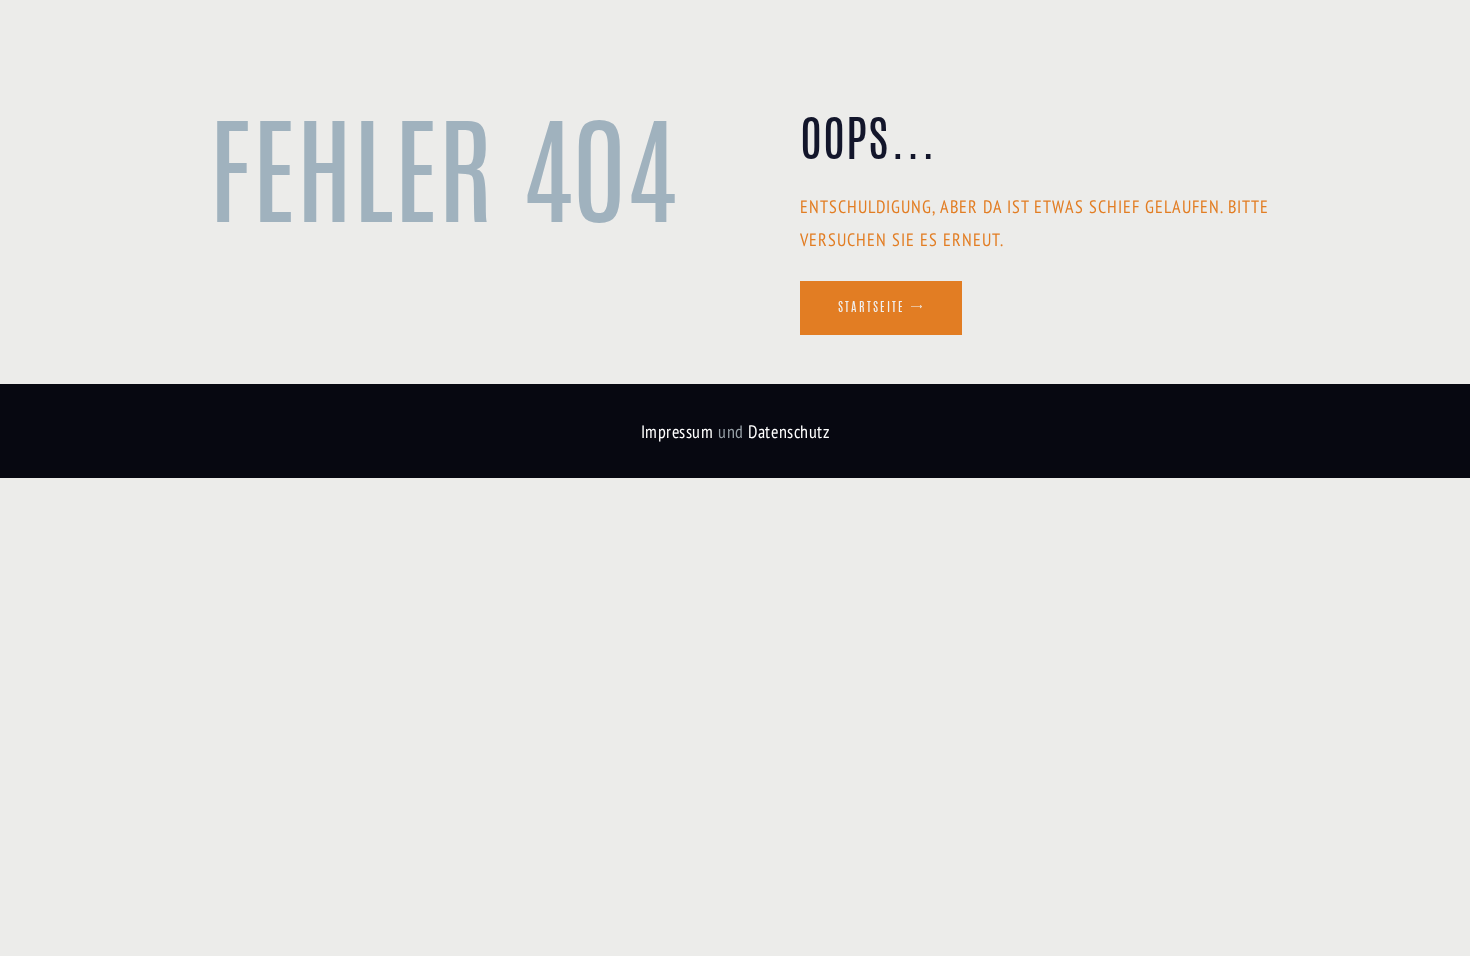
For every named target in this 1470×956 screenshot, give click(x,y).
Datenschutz (788, 431)
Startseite (871, 308)
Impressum (677, 431)
